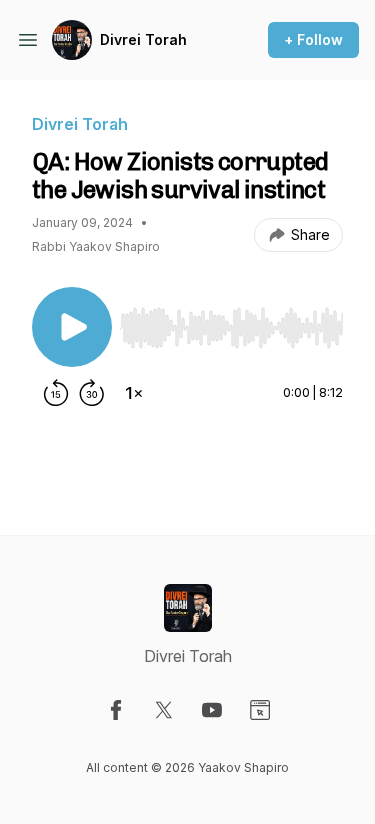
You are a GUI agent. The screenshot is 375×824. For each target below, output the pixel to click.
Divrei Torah (143, 39)
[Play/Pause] (72, 327)
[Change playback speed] (134, 393)
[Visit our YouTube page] (212, 710)
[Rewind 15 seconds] (56, 393)
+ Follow (313, 39)
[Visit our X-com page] (164, 710)
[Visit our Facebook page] (116, 710)
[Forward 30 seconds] (92, 393)
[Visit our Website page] (260, 710)
